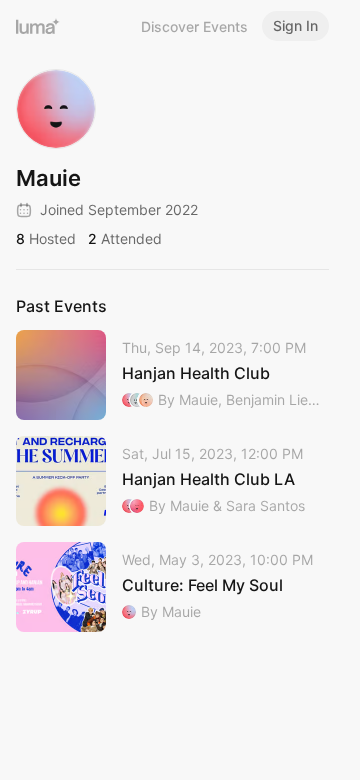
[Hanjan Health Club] (172, 375)
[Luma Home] (38, 26)
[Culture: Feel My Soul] (172, 587)
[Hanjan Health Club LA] (172, 481)
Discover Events (194, 26)
